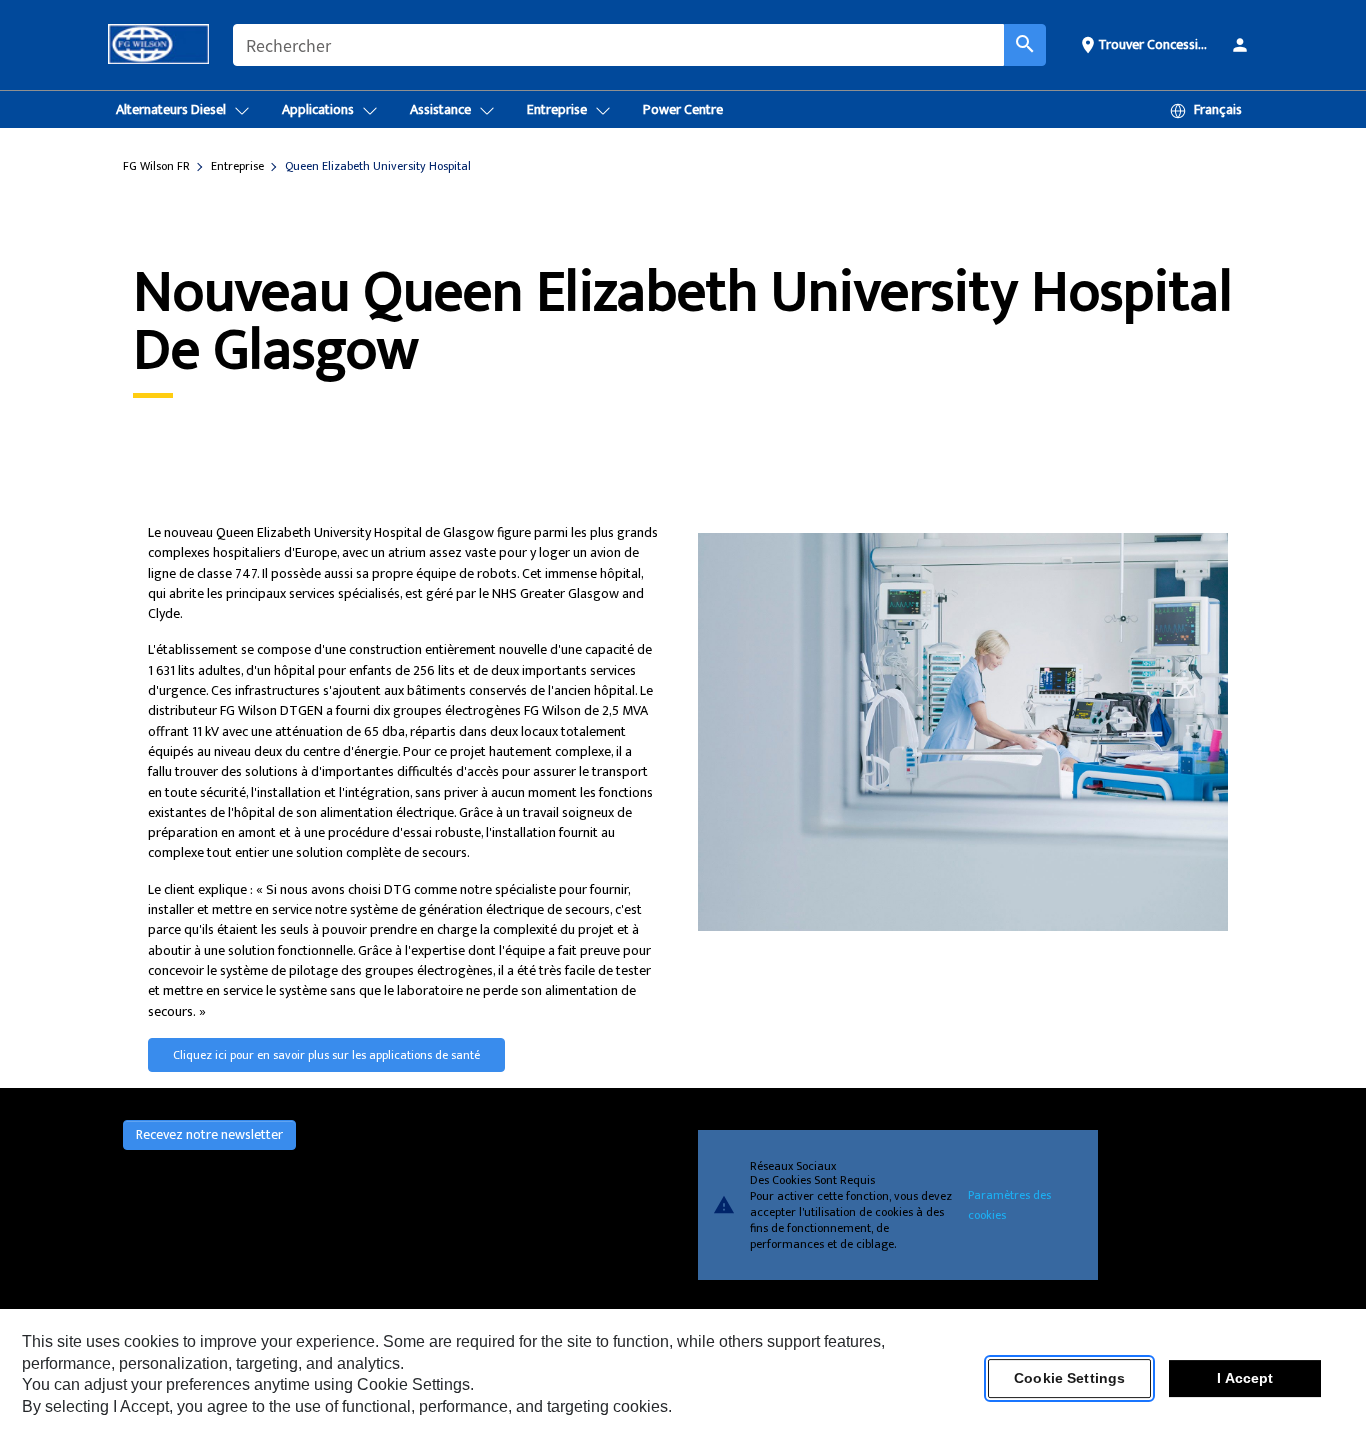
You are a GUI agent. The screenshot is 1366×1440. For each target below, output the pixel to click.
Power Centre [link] (683, 109)
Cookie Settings (1069, 1379)
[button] (1146, 43)
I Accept (1245, 1379)
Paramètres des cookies (1009, 1205)
